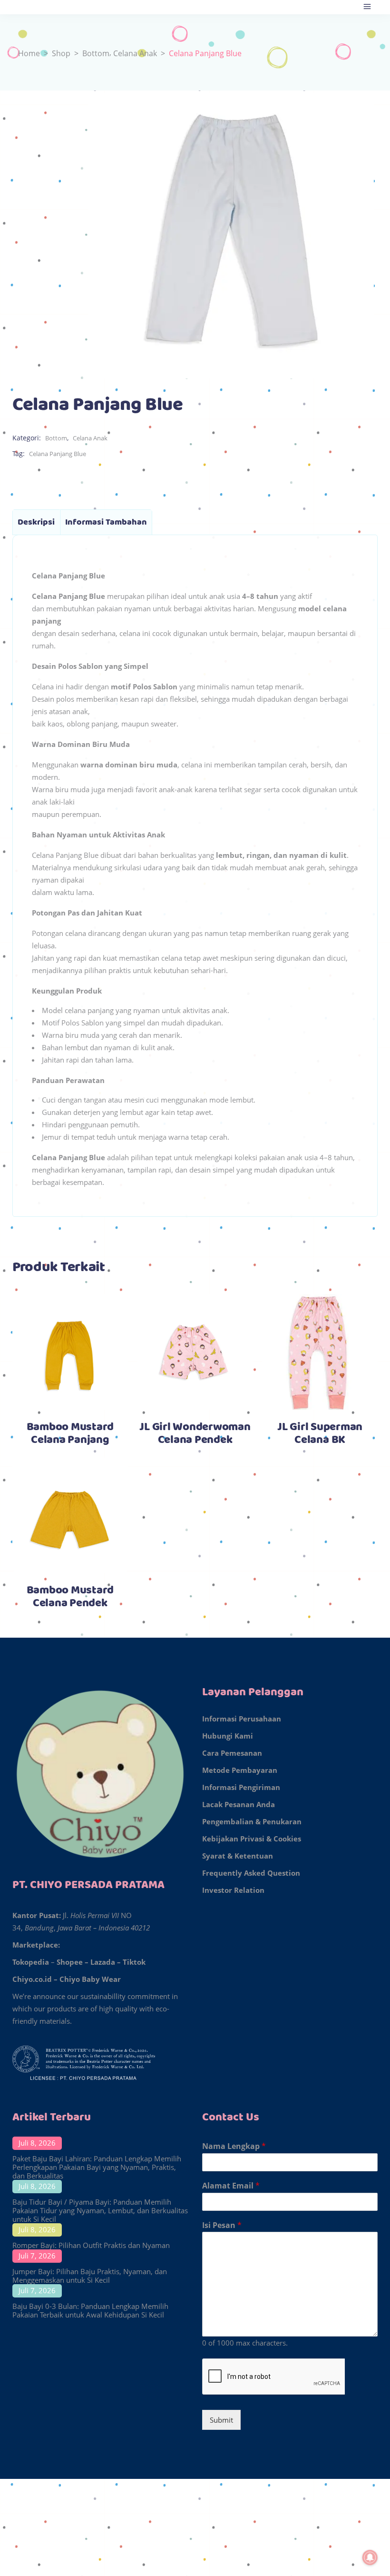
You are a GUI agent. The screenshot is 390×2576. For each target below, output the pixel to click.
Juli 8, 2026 (37, 2143)
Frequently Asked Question (251, 1873)
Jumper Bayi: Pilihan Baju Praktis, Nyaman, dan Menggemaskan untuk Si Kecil (90, 2276)
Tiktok (134, 1962)
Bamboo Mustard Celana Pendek (70, 1597)
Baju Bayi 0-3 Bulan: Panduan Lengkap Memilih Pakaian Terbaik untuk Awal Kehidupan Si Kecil (90, 2310)
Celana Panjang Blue (58, 454)
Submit (221, 2420)
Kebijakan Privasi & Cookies (252, 1839)
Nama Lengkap (234, 2146)
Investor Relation (233, 1890)
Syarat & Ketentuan (238, 1856)
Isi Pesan (222, 2225)
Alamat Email (231, 2186)
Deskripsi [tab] (36, 522)
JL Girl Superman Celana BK (320, 1434)
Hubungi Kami (228, 1736)
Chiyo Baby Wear (90, 1979)
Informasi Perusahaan (242, 1719)
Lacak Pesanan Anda (239, 1804)
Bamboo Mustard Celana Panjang (70, 1434)
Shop (61, 53)
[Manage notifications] (370, 2557)
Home (29, 53)
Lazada (103, 1962)
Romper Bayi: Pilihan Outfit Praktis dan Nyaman (91, 2245)
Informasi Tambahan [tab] (106, 522)
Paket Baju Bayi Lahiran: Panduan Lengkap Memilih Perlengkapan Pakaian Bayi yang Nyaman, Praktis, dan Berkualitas (97, 2167)
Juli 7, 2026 (37, 2256)
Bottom (96, 53)
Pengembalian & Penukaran (252, 1821)
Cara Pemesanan (232, 1753)
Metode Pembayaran (240, 1770)
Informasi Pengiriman (241, 1787)
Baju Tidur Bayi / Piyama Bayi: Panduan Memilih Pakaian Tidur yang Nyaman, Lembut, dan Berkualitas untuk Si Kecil (100, 2210)
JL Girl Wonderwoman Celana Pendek (195, 1434)
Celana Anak (135, 53)
